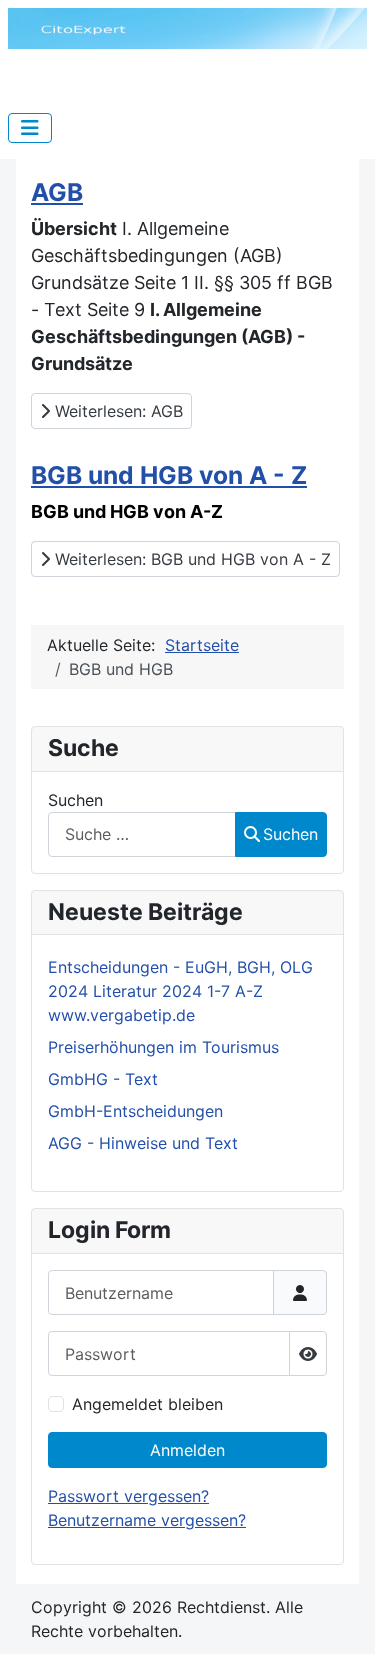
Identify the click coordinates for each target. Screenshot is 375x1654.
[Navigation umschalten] (30, 128)
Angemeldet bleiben (147, 1404)
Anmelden (187, 1450)
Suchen (75, 800)
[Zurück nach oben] (340, 1617)
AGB (57, 192)
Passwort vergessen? (128, 1496)
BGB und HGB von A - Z (169, 475)
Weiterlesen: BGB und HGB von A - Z (190, 559)
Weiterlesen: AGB (116, 411)
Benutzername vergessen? (147, 1520)
